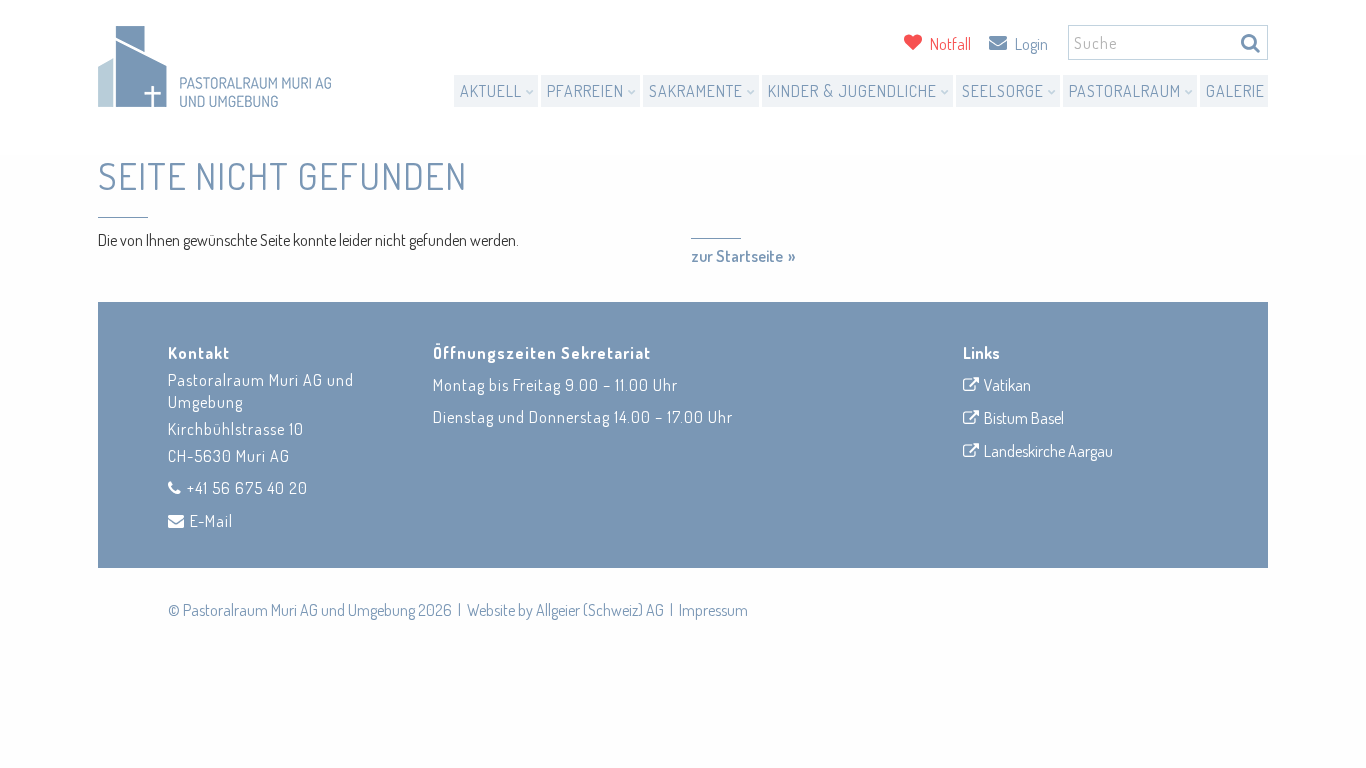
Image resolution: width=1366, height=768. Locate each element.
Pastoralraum (1127, 91)
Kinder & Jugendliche (854, 91)
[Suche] (1250, 42)
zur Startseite (737, 256)
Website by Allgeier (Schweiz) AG (565, 610)
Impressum (713, 610)
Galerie (1235, 91)
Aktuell (493, 91)
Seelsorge (1005, 91)
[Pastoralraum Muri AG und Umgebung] (214, 66)
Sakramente (698, 91)
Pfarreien (587, 91)
